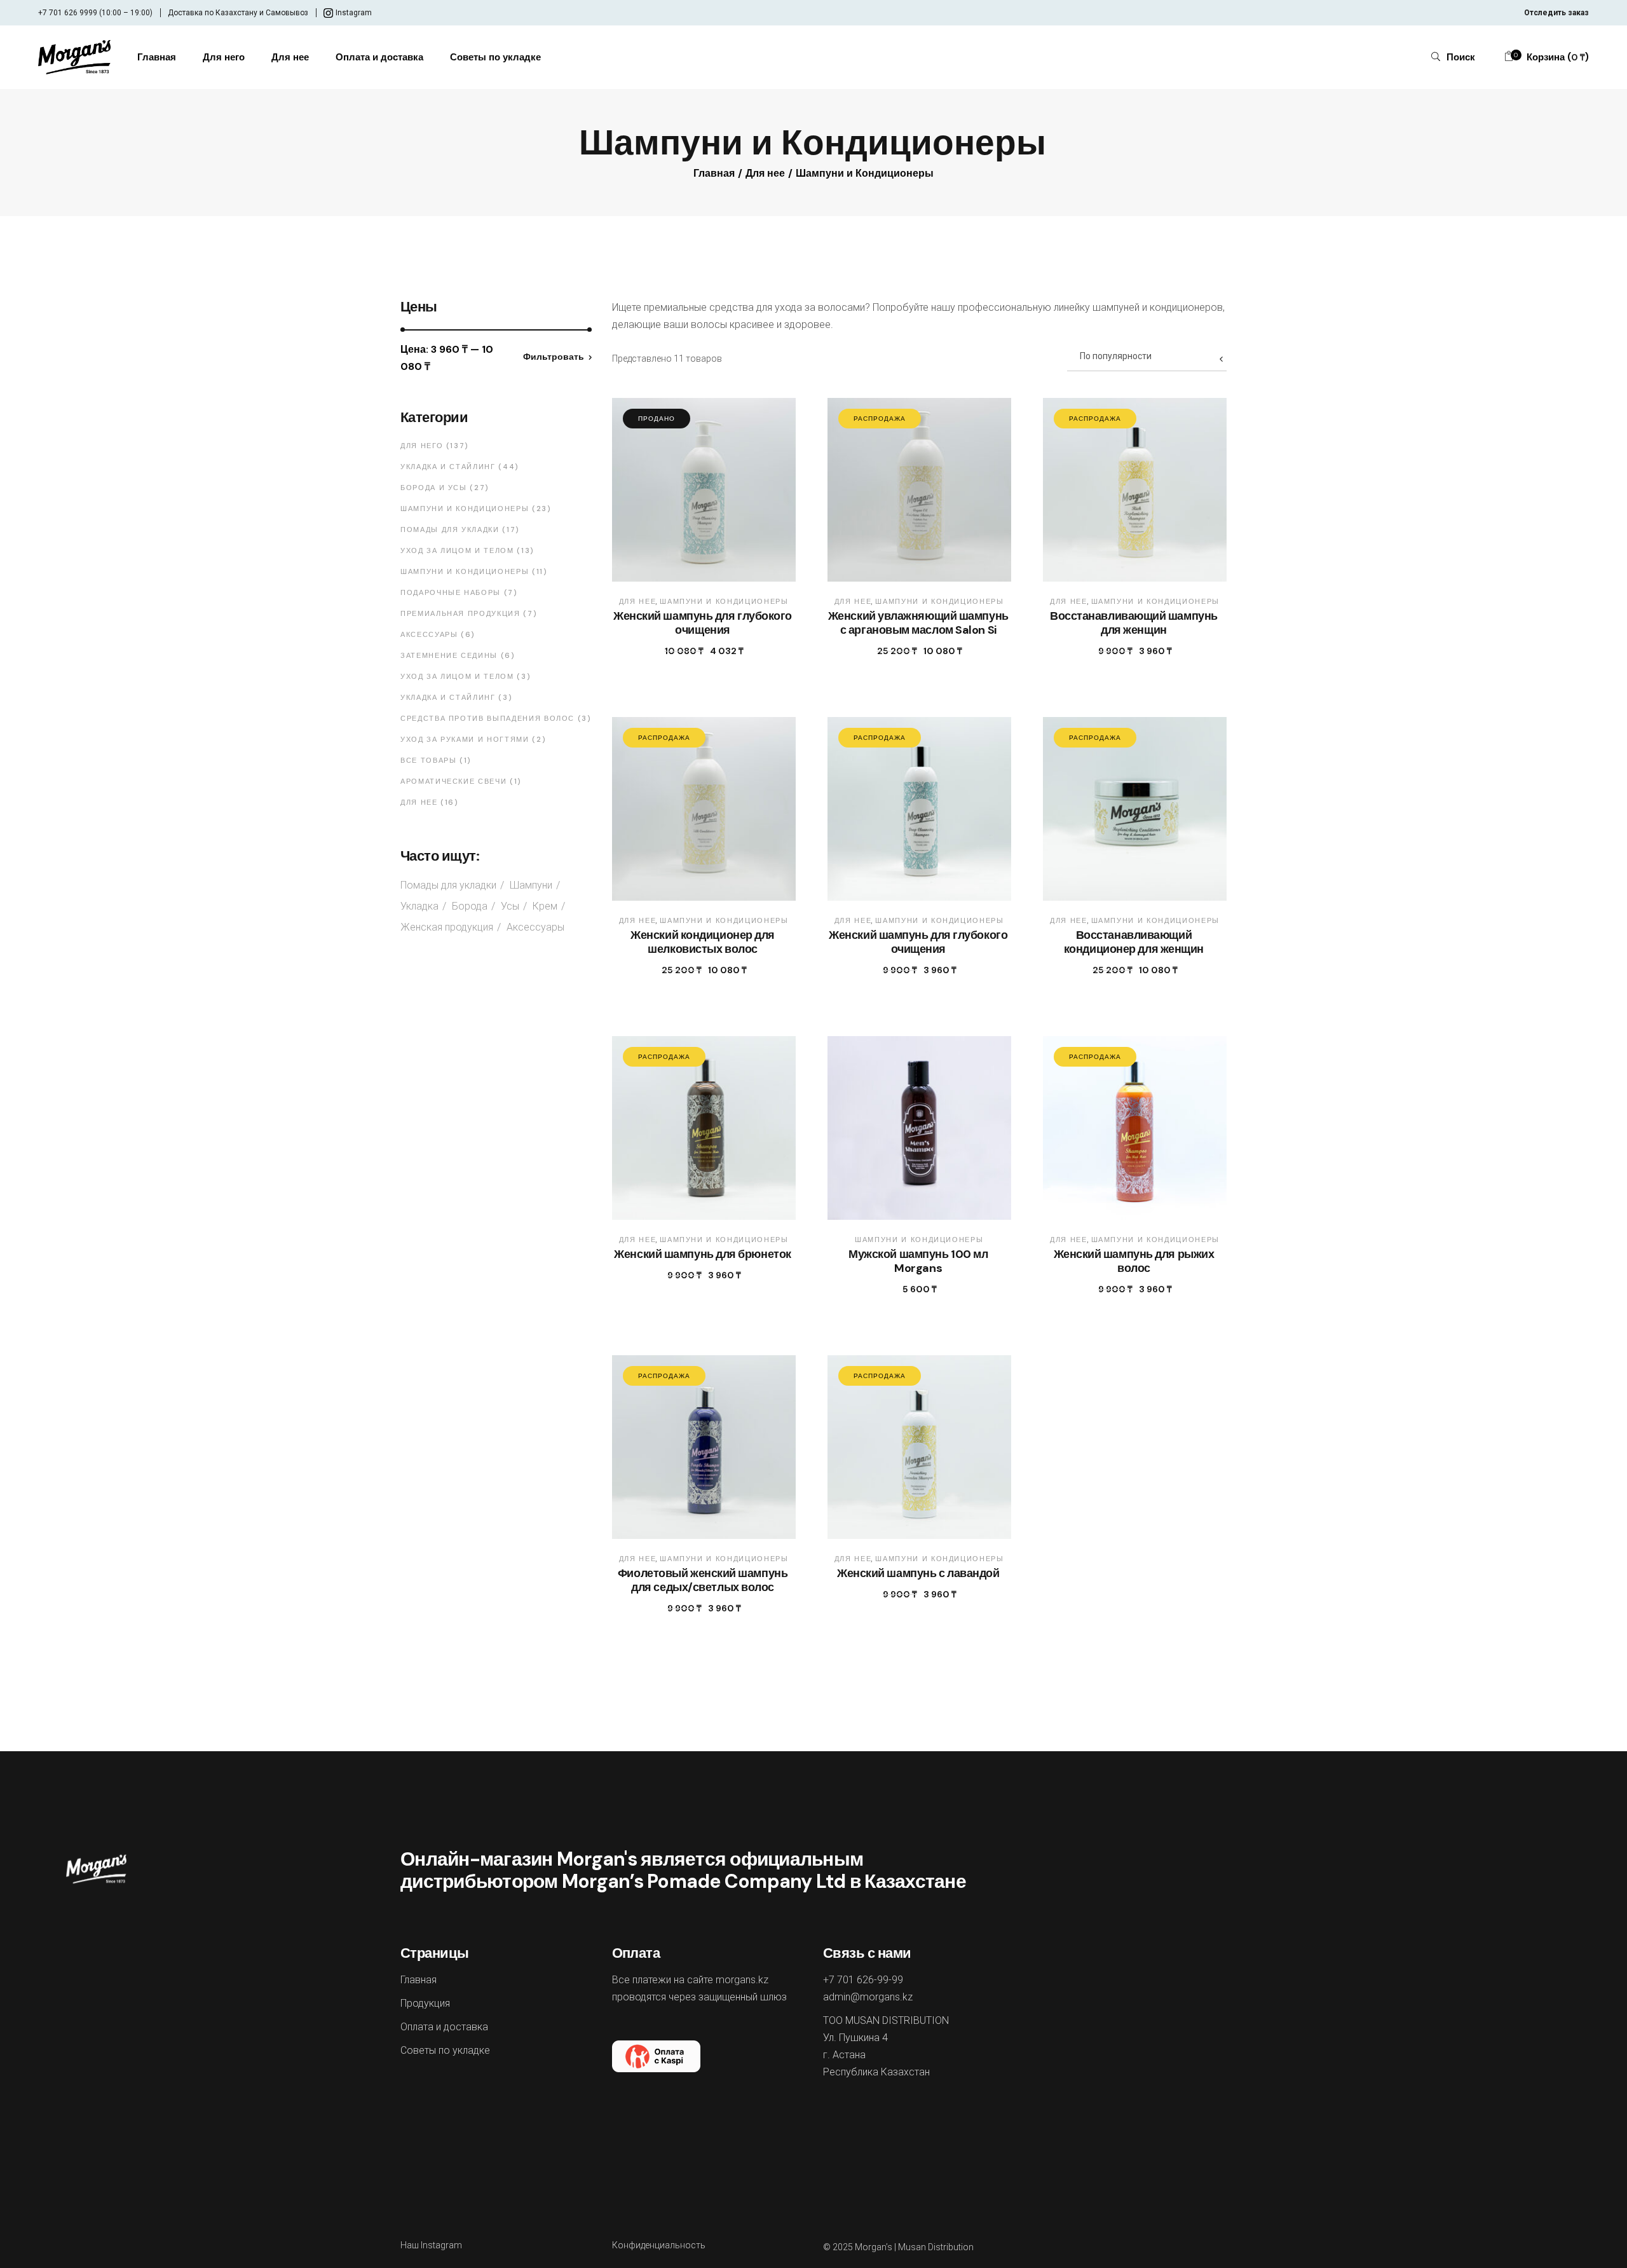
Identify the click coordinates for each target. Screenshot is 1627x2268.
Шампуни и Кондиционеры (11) (474, 571)
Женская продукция (447, 927)
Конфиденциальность (659, 2245)
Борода (470, 906)
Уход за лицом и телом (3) (465, 676)
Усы (510, 906)
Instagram (354, 13)
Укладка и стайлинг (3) (456, 697)
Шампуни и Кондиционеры (724, 601)
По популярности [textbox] (1116, 356)
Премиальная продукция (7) (468, 613)
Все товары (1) (436, 760)
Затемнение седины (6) (458, 655)
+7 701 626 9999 (68, 13)
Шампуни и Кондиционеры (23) (476, 509)
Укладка (419, 906)
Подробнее (691, 651)
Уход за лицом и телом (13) (467, 550)
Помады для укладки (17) (460, 529)
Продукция (425, 2003)
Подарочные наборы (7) (459, 592)
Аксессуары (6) (438, 634)
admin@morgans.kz (868, 1997)
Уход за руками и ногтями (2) (473, 739)
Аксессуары (535, 927)
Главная (419, 1980)
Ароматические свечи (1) (461, 781)
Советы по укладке (445, 2050)
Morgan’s (874, 2247)
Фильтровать (554, 357)
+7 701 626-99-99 (863, 1980)
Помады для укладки (448, 885)
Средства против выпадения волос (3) (496, 718)
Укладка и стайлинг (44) (460, 467)
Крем (545, 906)
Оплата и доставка (444, 2027)
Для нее (638, 601)
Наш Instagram (431, 2245)
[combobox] (1147, 355)
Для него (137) (434, 446)
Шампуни (531, 885)
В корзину (906, 651)
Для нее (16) (429, 802)
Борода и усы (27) (445, 488)
